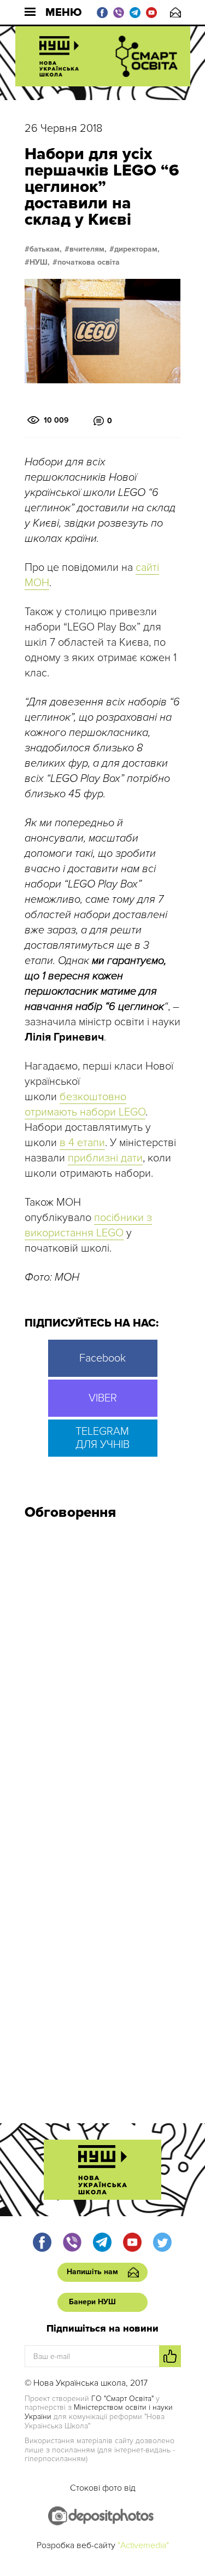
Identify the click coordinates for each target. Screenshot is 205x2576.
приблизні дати (105, 1158)
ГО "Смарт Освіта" (122, 2399)
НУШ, (40, 262)
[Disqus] (103, 1675)
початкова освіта (89, 262)
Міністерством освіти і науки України (99, 2412)
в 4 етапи (82, 1143)
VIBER (103, 1398)
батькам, (46, 249)
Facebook (102, 1358)
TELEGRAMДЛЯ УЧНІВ (102, 1438)
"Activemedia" (143, 2545)
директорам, (137, 249)
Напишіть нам (175, 12)
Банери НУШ (92, 2302)
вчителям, (88, 249)
